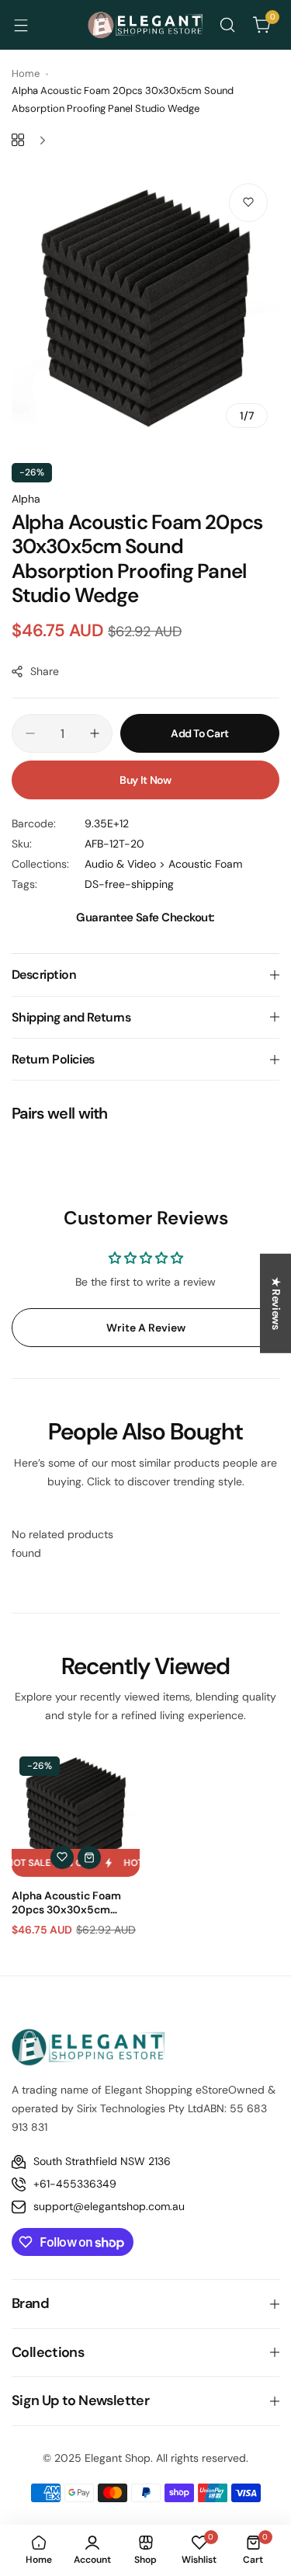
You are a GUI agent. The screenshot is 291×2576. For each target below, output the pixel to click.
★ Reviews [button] (276, 1304)
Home (26, 73)
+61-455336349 (75, 2184)
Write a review (146, 1328)
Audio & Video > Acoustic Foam (163, 864)
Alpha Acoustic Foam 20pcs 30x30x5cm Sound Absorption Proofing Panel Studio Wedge (66, 1902)
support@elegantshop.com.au (109, 2206)
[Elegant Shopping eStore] (146, 25)
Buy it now (145, 780)
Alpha (26, 499)
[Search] (227, 25)
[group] (145, 306)
